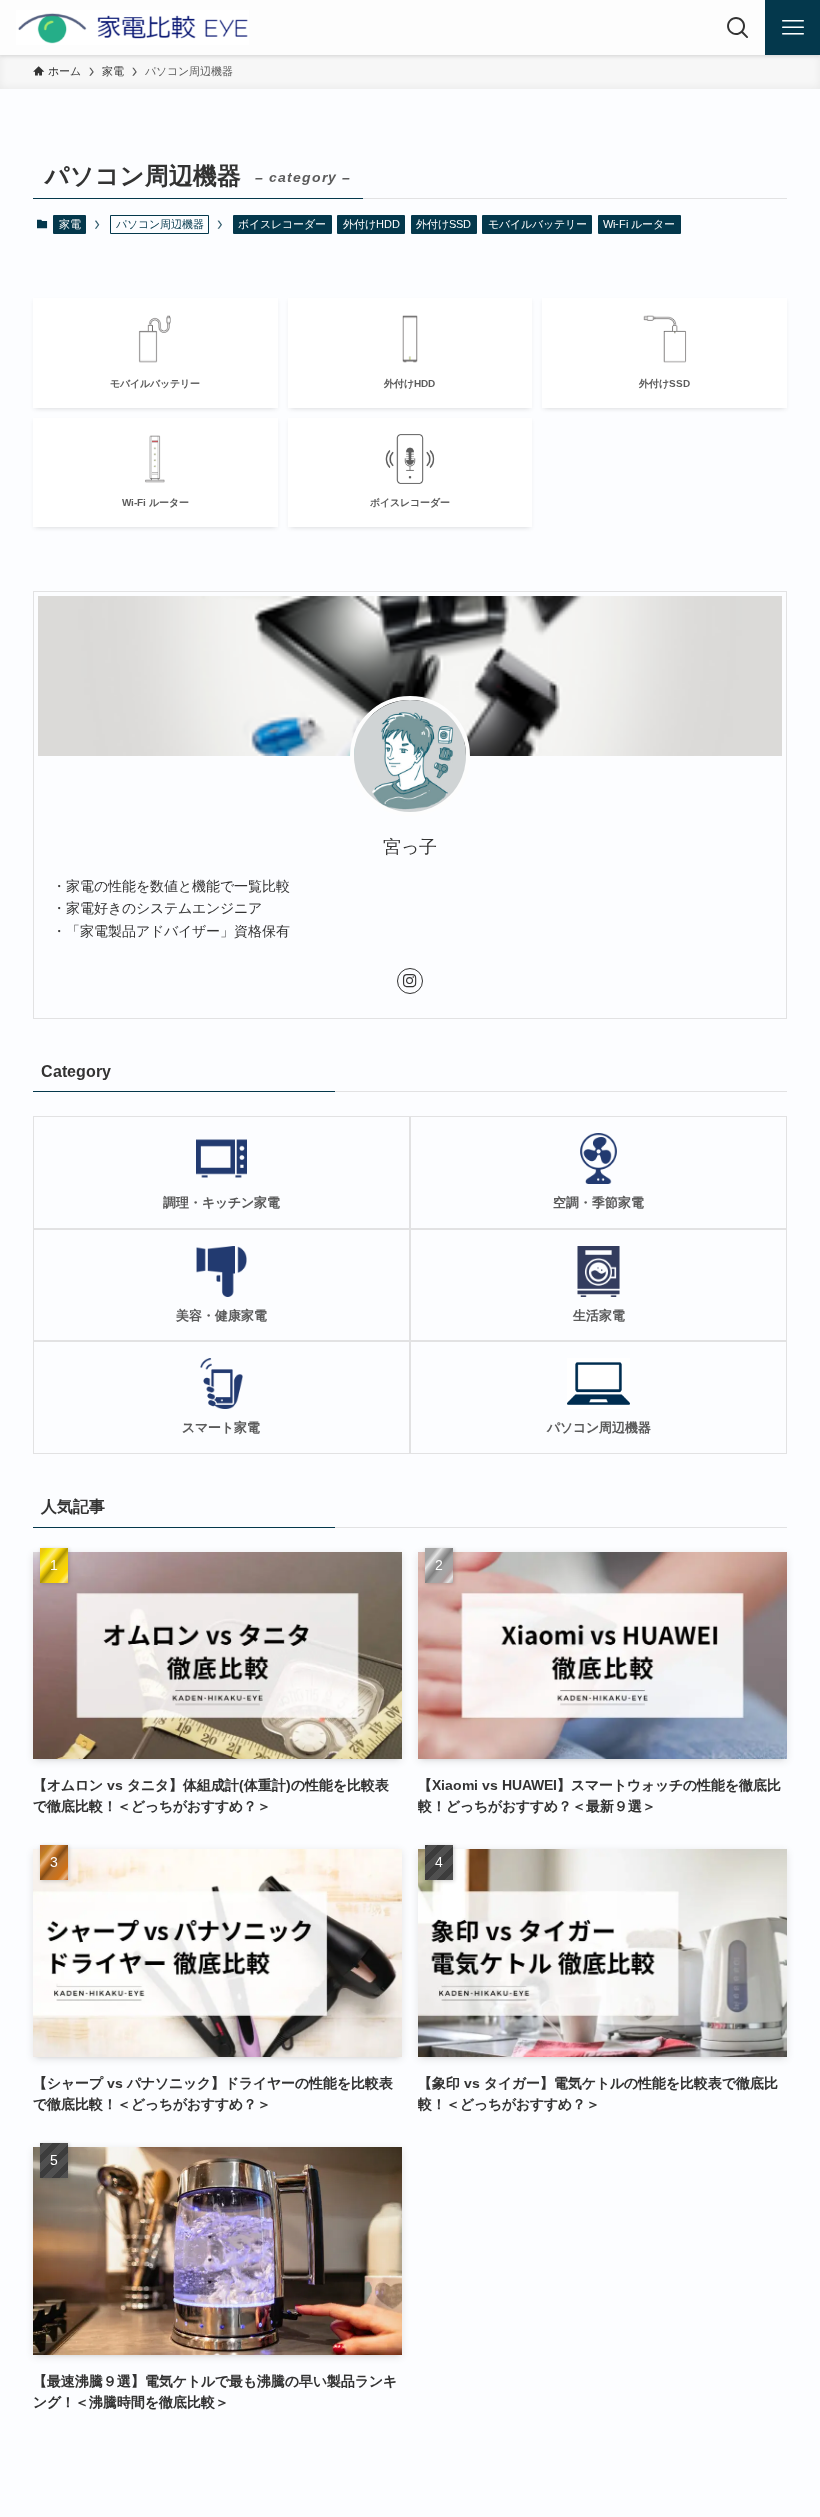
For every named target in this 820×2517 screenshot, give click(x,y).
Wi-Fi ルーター (639, 224)
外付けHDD (371, 224)
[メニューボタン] (792, 27)
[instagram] (410, 981)
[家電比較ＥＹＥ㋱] (132, 27)
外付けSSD (443, 224)
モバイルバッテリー (537, 224)
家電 (70, 224)
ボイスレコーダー (282, 224)
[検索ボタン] (737, 27)
